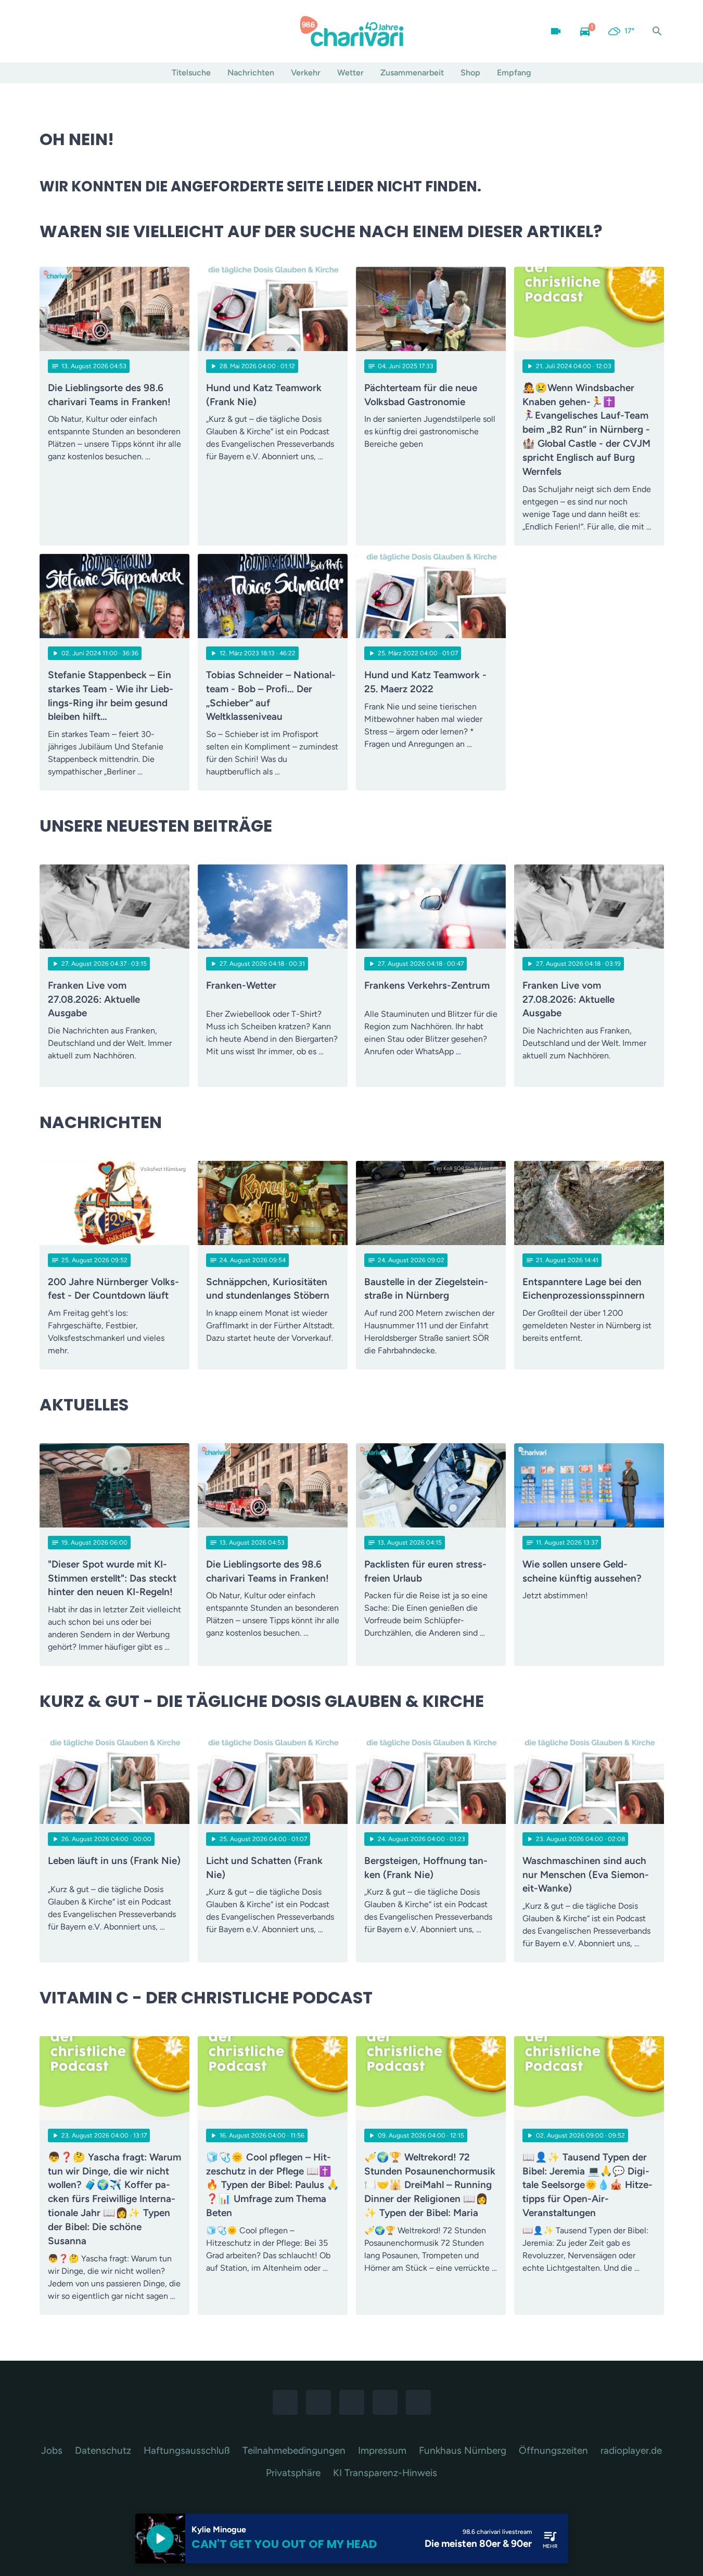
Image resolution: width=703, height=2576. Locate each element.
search (657, 31)
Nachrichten (251, 73)
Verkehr (306, 73)
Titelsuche (191, 73)
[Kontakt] (133, 31)
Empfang (514, 73)
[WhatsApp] (92, 31)
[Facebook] (50, 31)
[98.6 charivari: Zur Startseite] (352, 31)
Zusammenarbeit (412, 73)
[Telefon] (112, 31)
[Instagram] (71, 31)
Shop (470, 73)
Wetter (350, 73)
